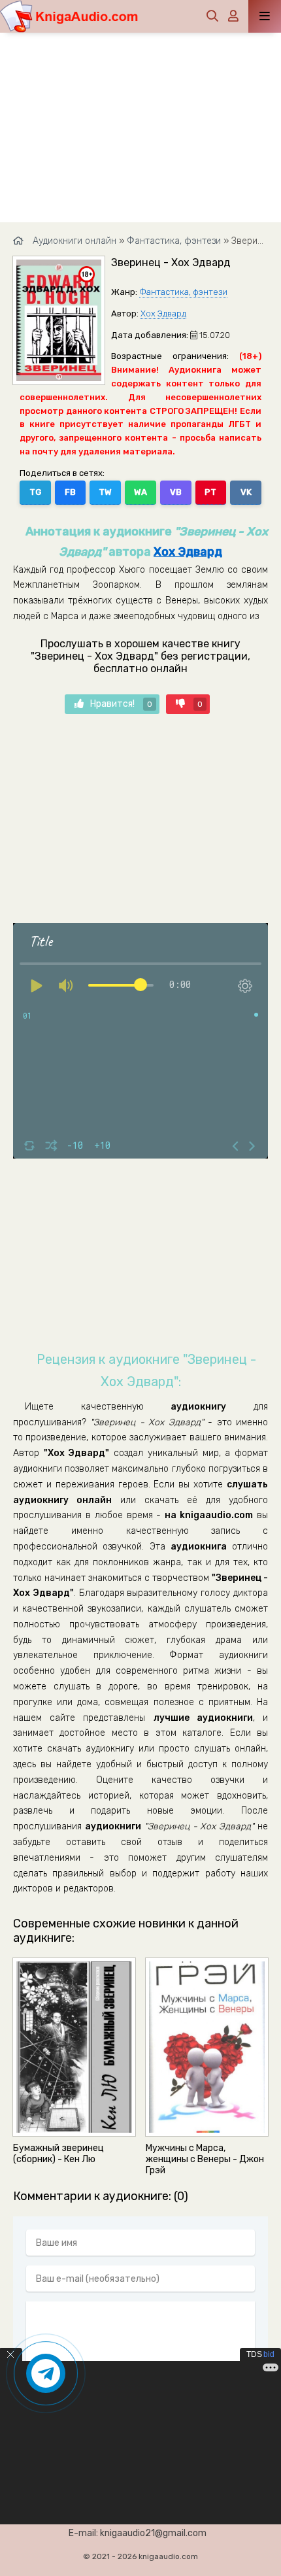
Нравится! (121, 704)
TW (105, 492)
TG (35, 492)
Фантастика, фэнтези (183, 292)
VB (176, 492)
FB (70, 492)
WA (140, 492)
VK (246, 492)
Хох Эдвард (163, 314)
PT (210, 492)
